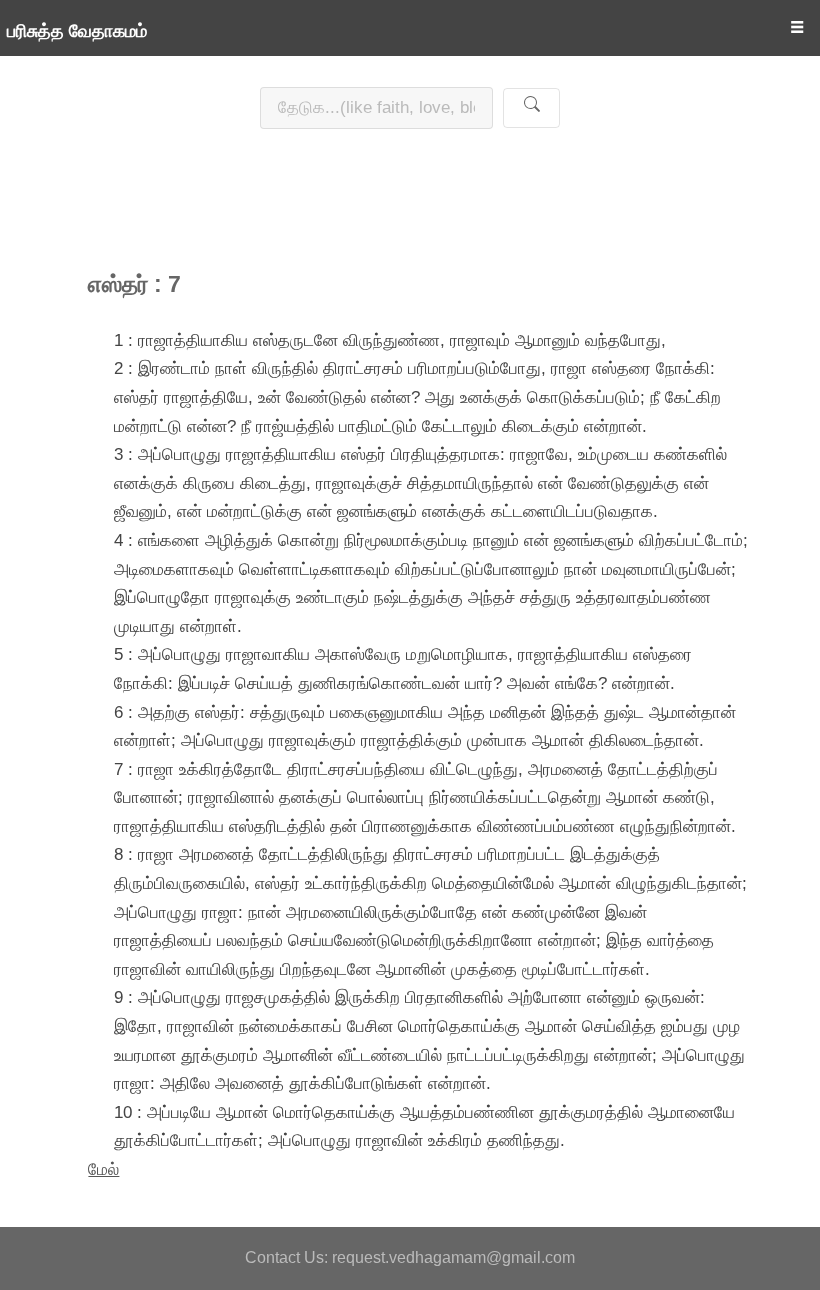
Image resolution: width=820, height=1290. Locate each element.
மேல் (103, 1169)
